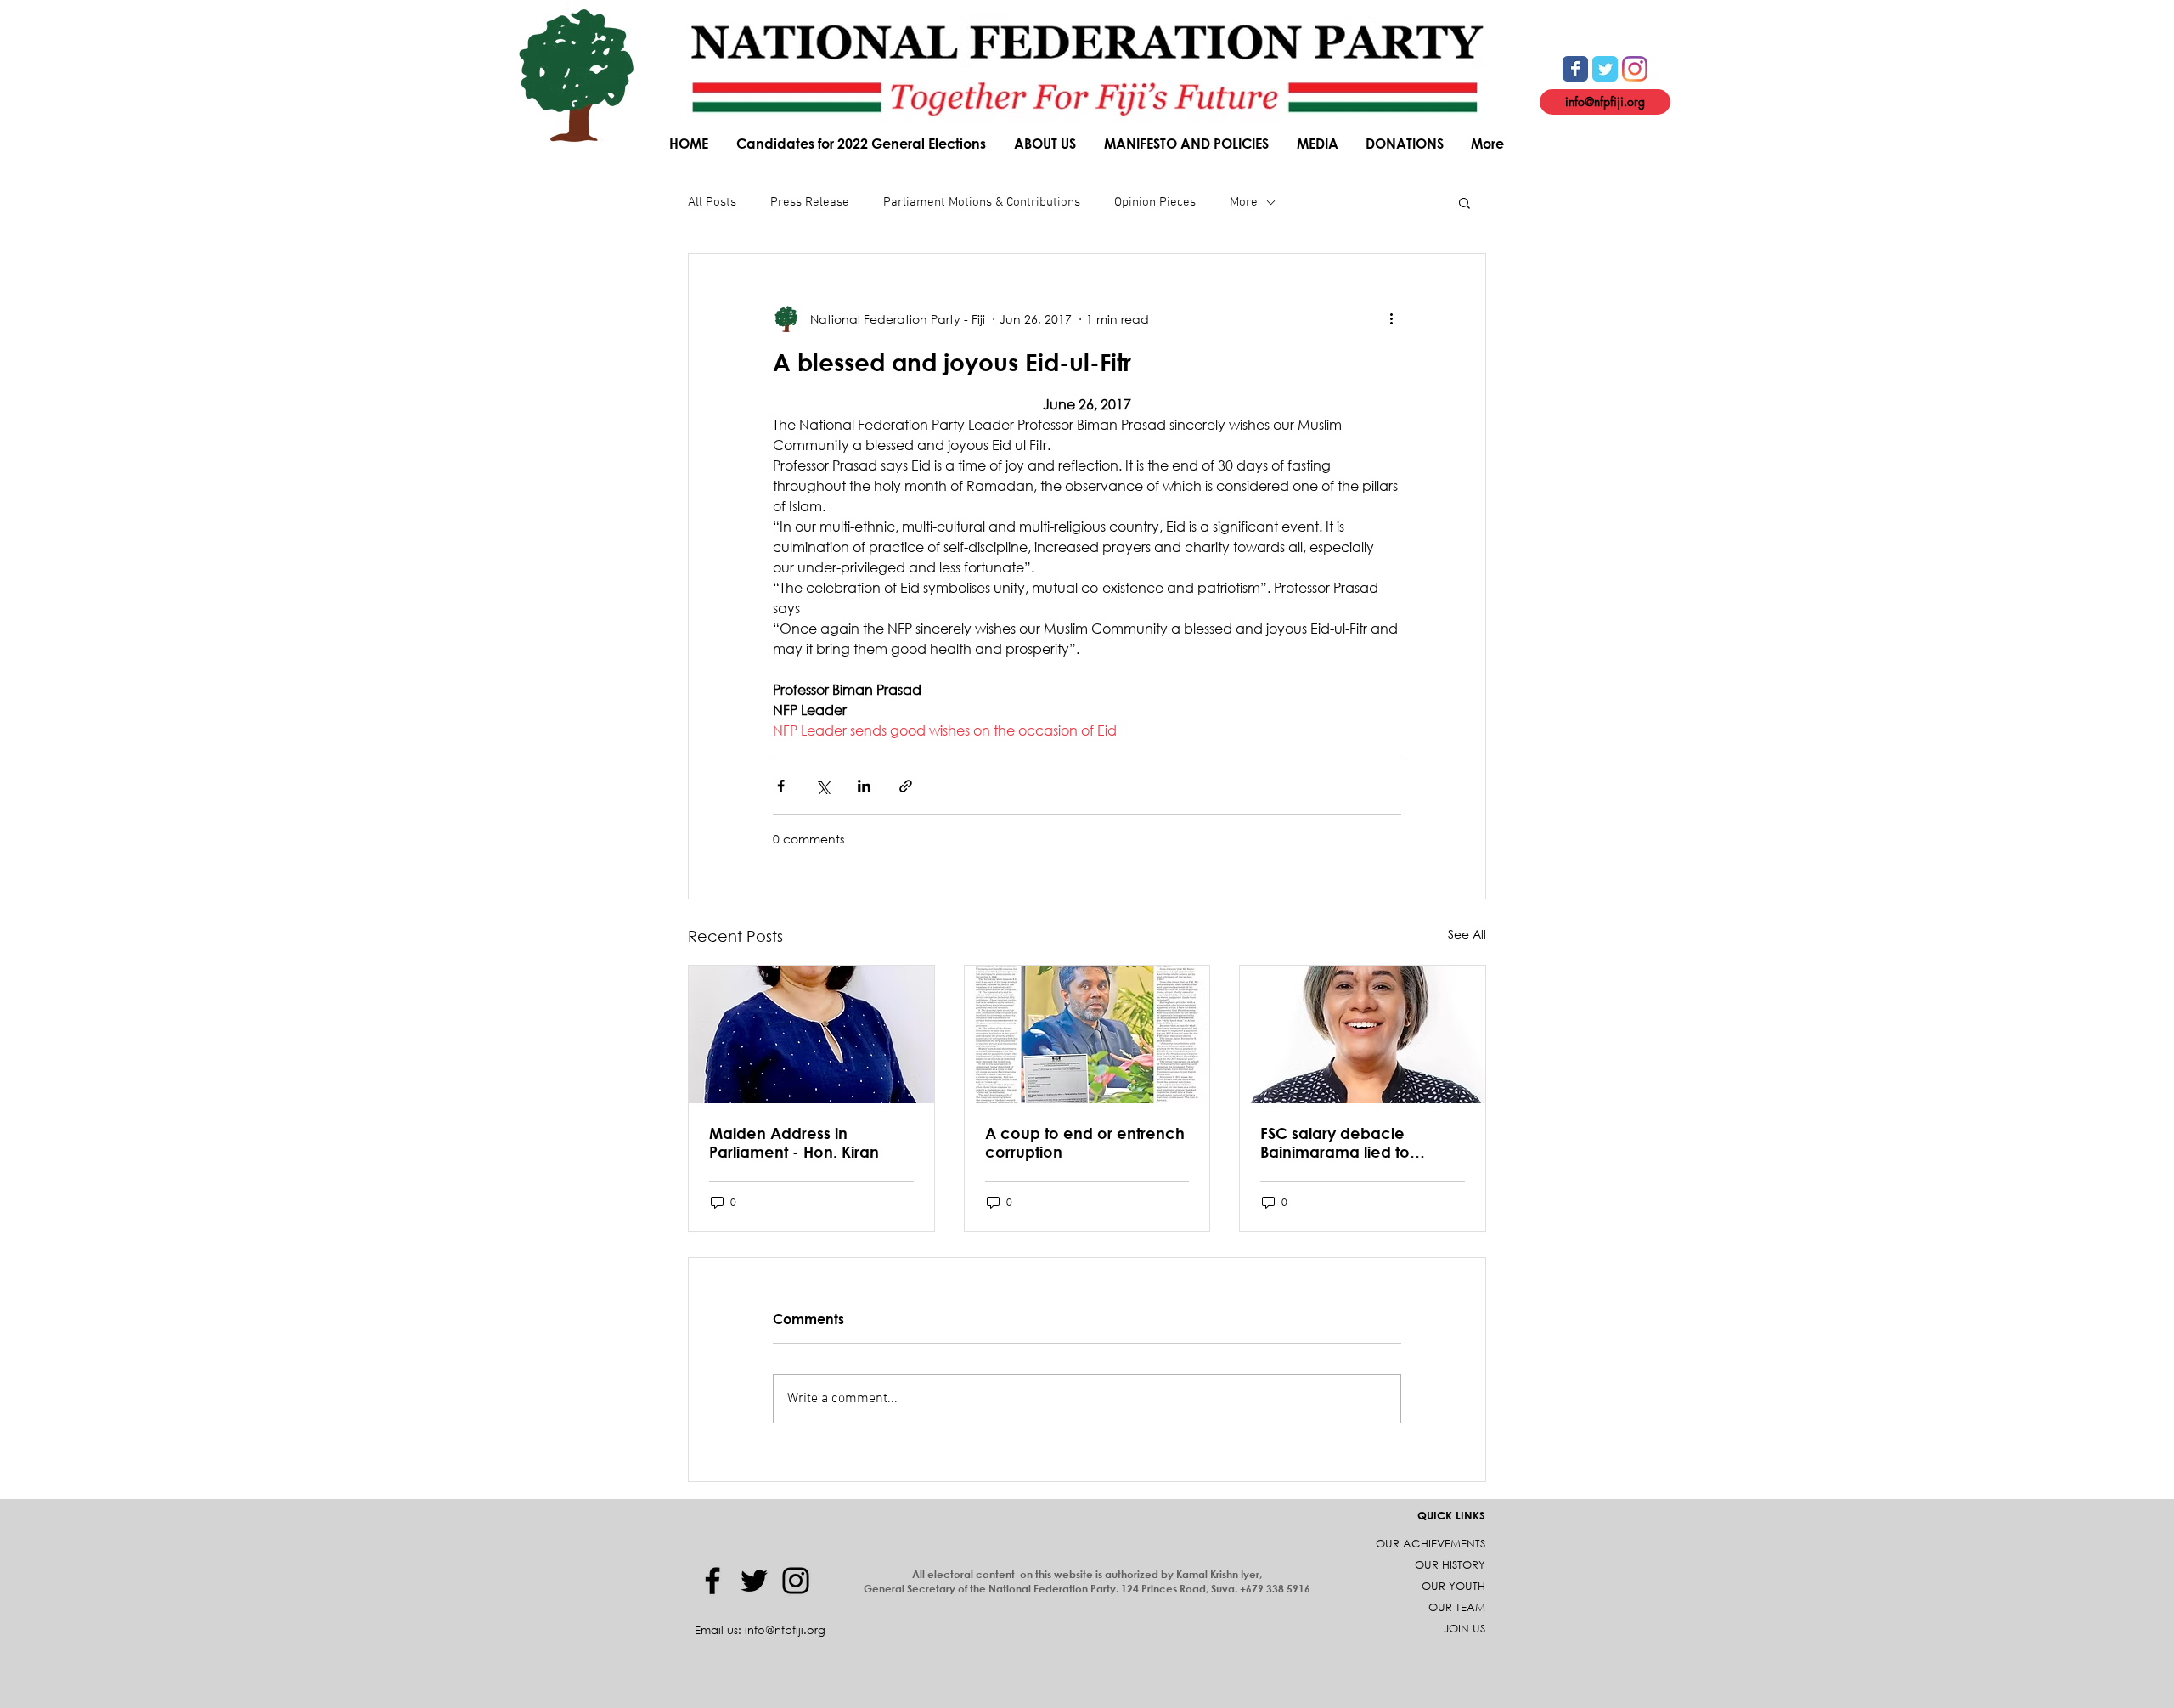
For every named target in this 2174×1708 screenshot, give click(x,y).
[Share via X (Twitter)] (822, 786)
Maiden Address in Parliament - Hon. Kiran (794, 1142)
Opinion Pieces (1155, 202)
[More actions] (1391, 318)
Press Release (810, 202)
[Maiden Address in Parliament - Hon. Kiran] (811, 1034)
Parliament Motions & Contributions (982, 202)
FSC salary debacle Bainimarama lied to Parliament (1335, 1142)
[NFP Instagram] (1635, 69)
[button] (1046, 143)
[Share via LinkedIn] (864, 786)
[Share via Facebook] (781, 786)
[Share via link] (906, 786)
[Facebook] (712, 1581)
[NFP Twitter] (1605, 69)
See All (1467, 934)
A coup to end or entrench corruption (1085, 1142)
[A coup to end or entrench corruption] (1087, 1034)
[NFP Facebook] (1575, 69)
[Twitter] (754, 1581)
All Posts (712, 202)
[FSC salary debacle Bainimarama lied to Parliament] (1363, 1034)
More (1244, 202)
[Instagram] (796, 1581)
